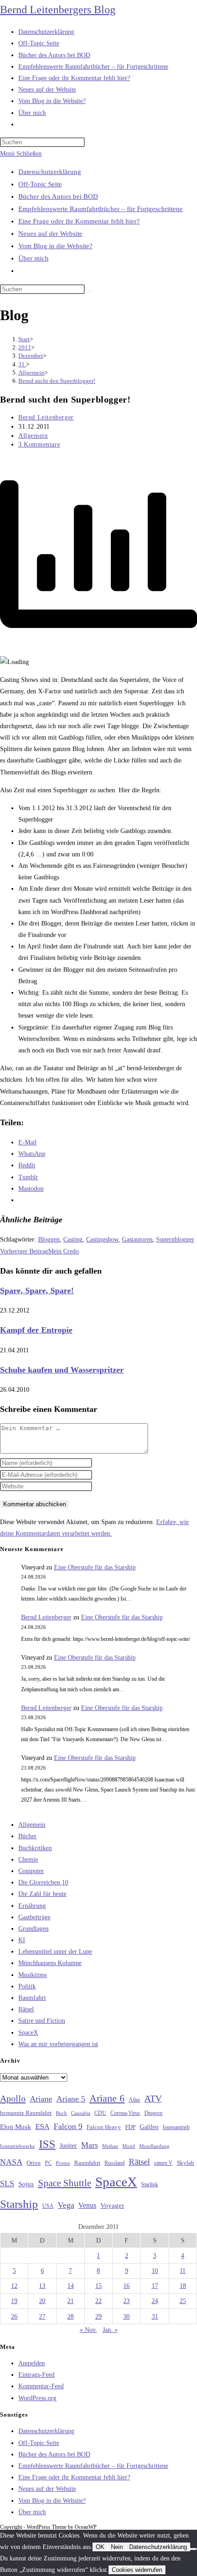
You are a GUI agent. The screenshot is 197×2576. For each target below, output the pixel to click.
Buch (61, 2113)
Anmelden (32, 2363)
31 (155, 2317)
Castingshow (102, 1239)
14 (71, 2286)
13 (42, 2286)
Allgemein (33, 436)
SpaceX (28, 2033)
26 (14, 2317)
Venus (87, 2205)
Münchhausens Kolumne (50, 1963)
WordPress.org (37, 2398)
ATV (153, 2098)
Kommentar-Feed (41, 2386)
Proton (63, 2163)
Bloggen (49, 1239)
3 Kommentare (39, 444)
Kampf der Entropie (36, 1330)
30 (126, 2317)
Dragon (153, 2113)
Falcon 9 (68, 2126)
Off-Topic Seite (40, 184)
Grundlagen (33, 1929)
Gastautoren (137, 1239)
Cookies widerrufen (137, 2570)
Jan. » (110, 2330)
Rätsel (26, 2009)
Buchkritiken (35, 1848)
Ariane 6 (107, 2098)
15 (98, 2286)
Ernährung (32, 1906)
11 (183, 2271)
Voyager (112, 2206)
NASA (11, 2162)
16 (126, 2286)
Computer (31, 1871)
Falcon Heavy (104, 2127)
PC (48, 2163)
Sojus (26, 2184)
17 (155, 2286)
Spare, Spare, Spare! (37, 1291)
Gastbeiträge (34, 1917)
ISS (47, 2144)
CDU (100, 2113)
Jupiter (68, 2146)
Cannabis (81, 2113)
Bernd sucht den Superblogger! (57, 381)
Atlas (134, 2100)
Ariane (41, 2099)
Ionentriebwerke (17, 2146)
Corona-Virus (125, 2113)
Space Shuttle (65, 2183)
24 (155, 2301)
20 (42, 2301)
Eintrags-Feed (36, 2375)
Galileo (149, 2127)
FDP (130, 2127)
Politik (27, 1986)
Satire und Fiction (42, 2021)
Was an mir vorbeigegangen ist (58, 2044)
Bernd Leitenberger (46, 417)
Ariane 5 (71, 2099)
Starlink (150, 2184)
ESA (42, 2127)
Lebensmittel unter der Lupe (55, 1952)
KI (22, 1940)
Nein (117, 2547)
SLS (7, 2184)
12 (14, 2286)
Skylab (186, 2163)
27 (42, 2317)
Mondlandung (154, 2146)
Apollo (13, 2098)
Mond (129, 2146)
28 (71, 2317)
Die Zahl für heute (42, 1894)
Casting (73, 1239)
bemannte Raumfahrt (26, 2113)
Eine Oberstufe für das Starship (95, 1567)
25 (183, 2301)
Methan (110, 2146)
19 (14, 2301)
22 (98, 2301)
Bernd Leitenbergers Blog (58, 10)
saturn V (163, 2163)
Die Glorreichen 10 (43, 1882)
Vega (66, 2205)
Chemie (28, 1860)
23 (126, 2301)
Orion (34, 2163)
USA (48, 2206)
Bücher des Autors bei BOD (58, 196)
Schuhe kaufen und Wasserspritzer (62, 1370)
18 (183, 2286)
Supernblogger (175, 1239)
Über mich (33, 258)
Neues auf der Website (50, 234)
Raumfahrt (32, 1998)
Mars (90, 2145)
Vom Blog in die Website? (55, 246)
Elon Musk (16, 2127)
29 (98, 2317)
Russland (115, 2163)
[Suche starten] (90, 291)
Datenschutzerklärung (50, 172)
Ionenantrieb (176, 2127)
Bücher (27, 1836)
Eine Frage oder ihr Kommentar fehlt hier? (79, 221)
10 (155, 2271)
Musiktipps (33, 1975)
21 (71, 2301)
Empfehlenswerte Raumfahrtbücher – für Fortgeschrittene (101, 209)
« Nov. (88, 2330)
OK (100, 2547)
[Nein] (193, 2549)
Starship (19, 2204)
